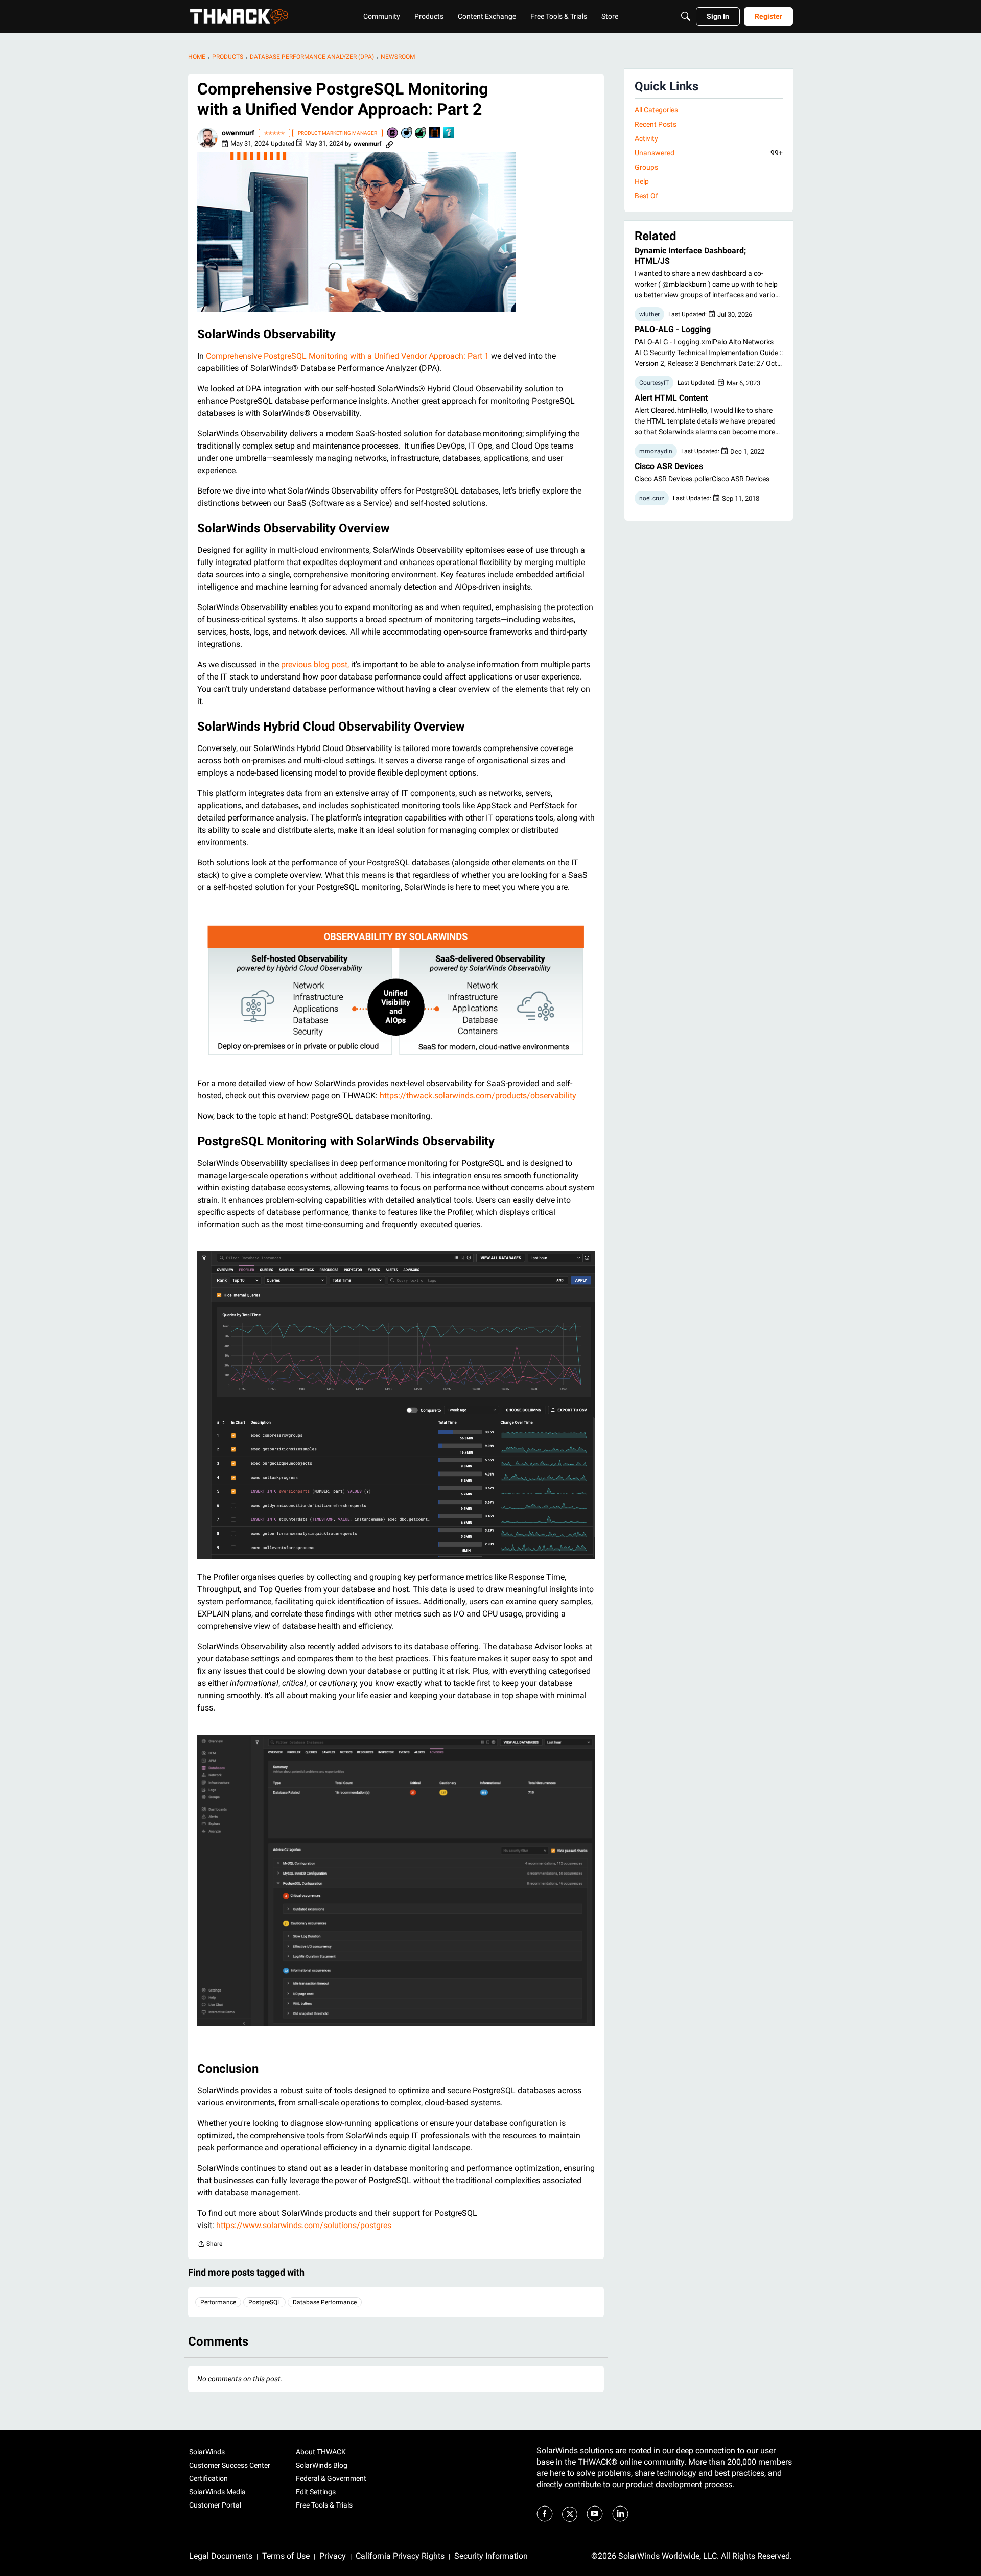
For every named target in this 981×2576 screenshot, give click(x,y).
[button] (207, 138)
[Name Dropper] (393, 134)
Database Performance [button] (325, 2302)
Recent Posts (656, 124)
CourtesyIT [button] (654, 383)
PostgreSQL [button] (264, 2302)
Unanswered (709, 153)
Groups (646, 167)
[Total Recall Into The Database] (435, 134)
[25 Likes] (421, 134)
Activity (646, 138)
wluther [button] (649, 314)
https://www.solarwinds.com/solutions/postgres (304, 2225)
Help (642, 181)
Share (210, 2245)
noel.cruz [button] (652, 498)
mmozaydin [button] (656, 451)
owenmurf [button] (238, 133)
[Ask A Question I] (449, 134)
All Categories (656, 110)
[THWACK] (239, 16)
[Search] (686, 16)
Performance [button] (218, 2302)
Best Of (646, 196)
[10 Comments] (407, 134)
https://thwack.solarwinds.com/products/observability (478, 1096)
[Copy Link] (389, 144)
